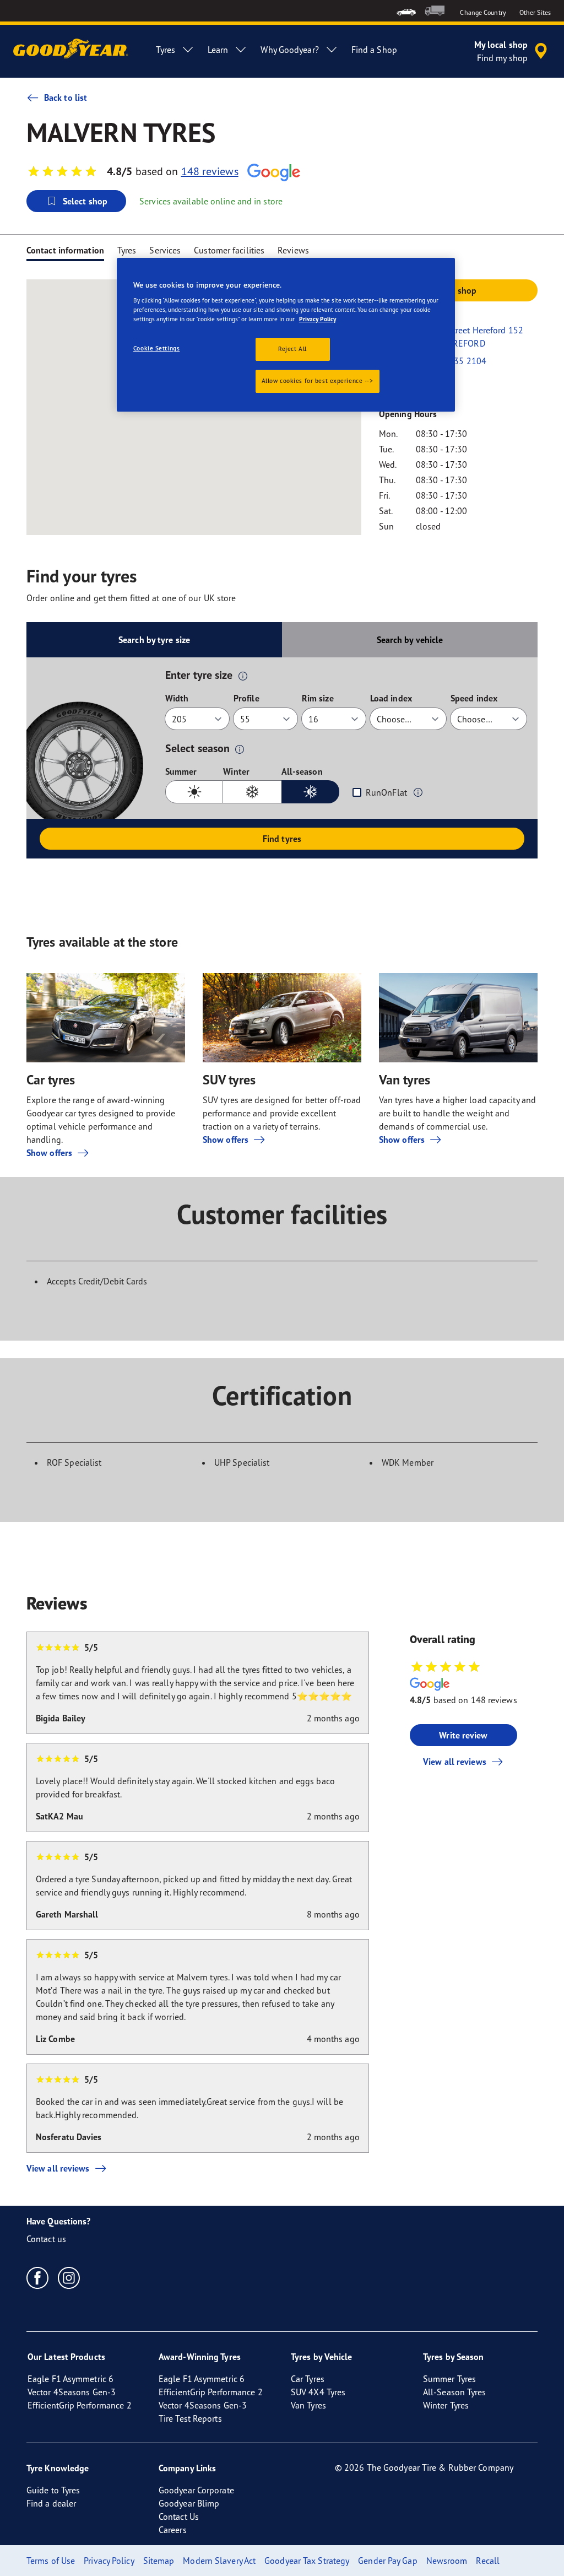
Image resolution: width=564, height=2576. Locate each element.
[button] (243, 676)
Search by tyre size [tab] (154, 640)
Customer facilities (229, 250)
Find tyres (282, 839)
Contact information (65, 250)
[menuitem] (406, 11)
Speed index (474, 698)
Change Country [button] (483, 12)
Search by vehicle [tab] (410, 640)
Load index (391, 698)
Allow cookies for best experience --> (318, 381)
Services (165, 250)
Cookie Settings (157, 348)
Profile (246, 698)
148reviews (210, 171)
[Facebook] (38, 2277)
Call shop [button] (458, 290)
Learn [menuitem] (218, 50)
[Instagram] (69, 2277)
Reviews (293, 250)
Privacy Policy (318, 319)
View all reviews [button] (455, 1762)
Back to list (66, 98)
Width (177, 698)
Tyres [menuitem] (166, 50)
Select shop (85, 201)
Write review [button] (463, 1735)
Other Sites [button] (535, 12)
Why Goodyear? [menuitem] (289, 50)
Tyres (127, 250)
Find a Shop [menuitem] (374, 50)
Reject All (292, 349)
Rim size (318, 698)
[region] (286, 335)
